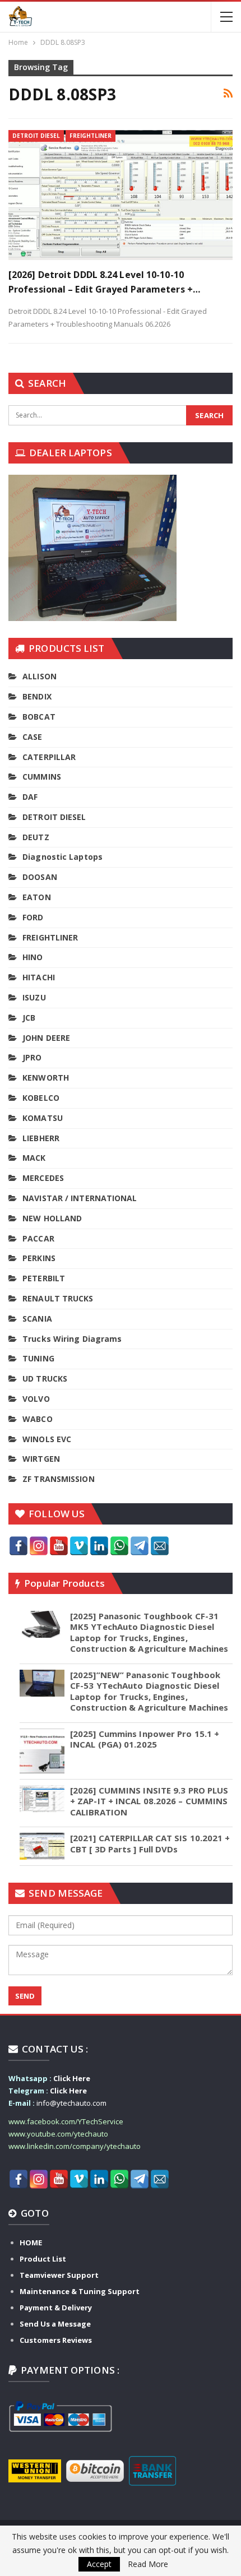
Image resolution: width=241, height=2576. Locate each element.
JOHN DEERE (46, 1038)
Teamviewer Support (59, 2275)
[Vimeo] (79, 1546)
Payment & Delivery (56, 2308)
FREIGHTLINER (91, 136)
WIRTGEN (41, 1459)
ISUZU (34, 997)
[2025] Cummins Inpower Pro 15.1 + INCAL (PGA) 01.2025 (145, 1739)
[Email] (160, 1546)
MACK (34, 1158)
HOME (31, 2243)
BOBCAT (39, 717)
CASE (32, 737)
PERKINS (39, 1258)
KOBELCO (41, 1098)
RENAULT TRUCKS (58, 1298)
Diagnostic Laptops (62, 857)
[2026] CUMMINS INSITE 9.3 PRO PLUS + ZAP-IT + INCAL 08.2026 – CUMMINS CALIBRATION (149, 1801)
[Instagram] (39, 1546)
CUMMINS (42, 777)
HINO (33, 957)
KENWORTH (46, 1078)
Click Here (72, 2078)
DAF (30, 797)
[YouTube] (59, 1546)
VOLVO (36, 1399)
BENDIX (37, 696)
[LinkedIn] (99, 1546)
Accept (99, 2564)
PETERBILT (44, 1278)
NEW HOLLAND (52, 1218)
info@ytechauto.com (71, 2103)
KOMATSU (43, 1118)
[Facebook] (18, 1546)
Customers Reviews (56, 2340)
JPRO (32, 1057)
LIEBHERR (41, 1138)
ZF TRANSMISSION (59, 1479)
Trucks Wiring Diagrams (72, 1339)
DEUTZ (36, 837)
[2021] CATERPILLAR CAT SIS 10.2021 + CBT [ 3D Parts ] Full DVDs (150, 1843)
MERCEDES (43, 1178)
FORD (33, 917)
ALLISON (40, 676)
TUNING (38, 1358)
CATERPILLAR (49, 757)
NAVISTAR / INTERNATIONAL (80, 1198)
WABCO (38, 1419)
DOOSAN (40, 877)
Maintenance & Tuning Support (80, 2291)
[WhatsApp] (119, 1546)
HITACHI (39, 977)
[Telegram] (140, 1546)
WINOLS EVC (47, 1439)
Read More (148, 2564)
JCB (29, 1018)
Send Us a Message (55, 2324)
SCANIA (37, 1319)
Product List (43, 2259)
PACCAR (38, 1238)
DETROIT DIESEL (36, 136)
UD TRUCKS (45, 1379)
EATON (37, 897)
